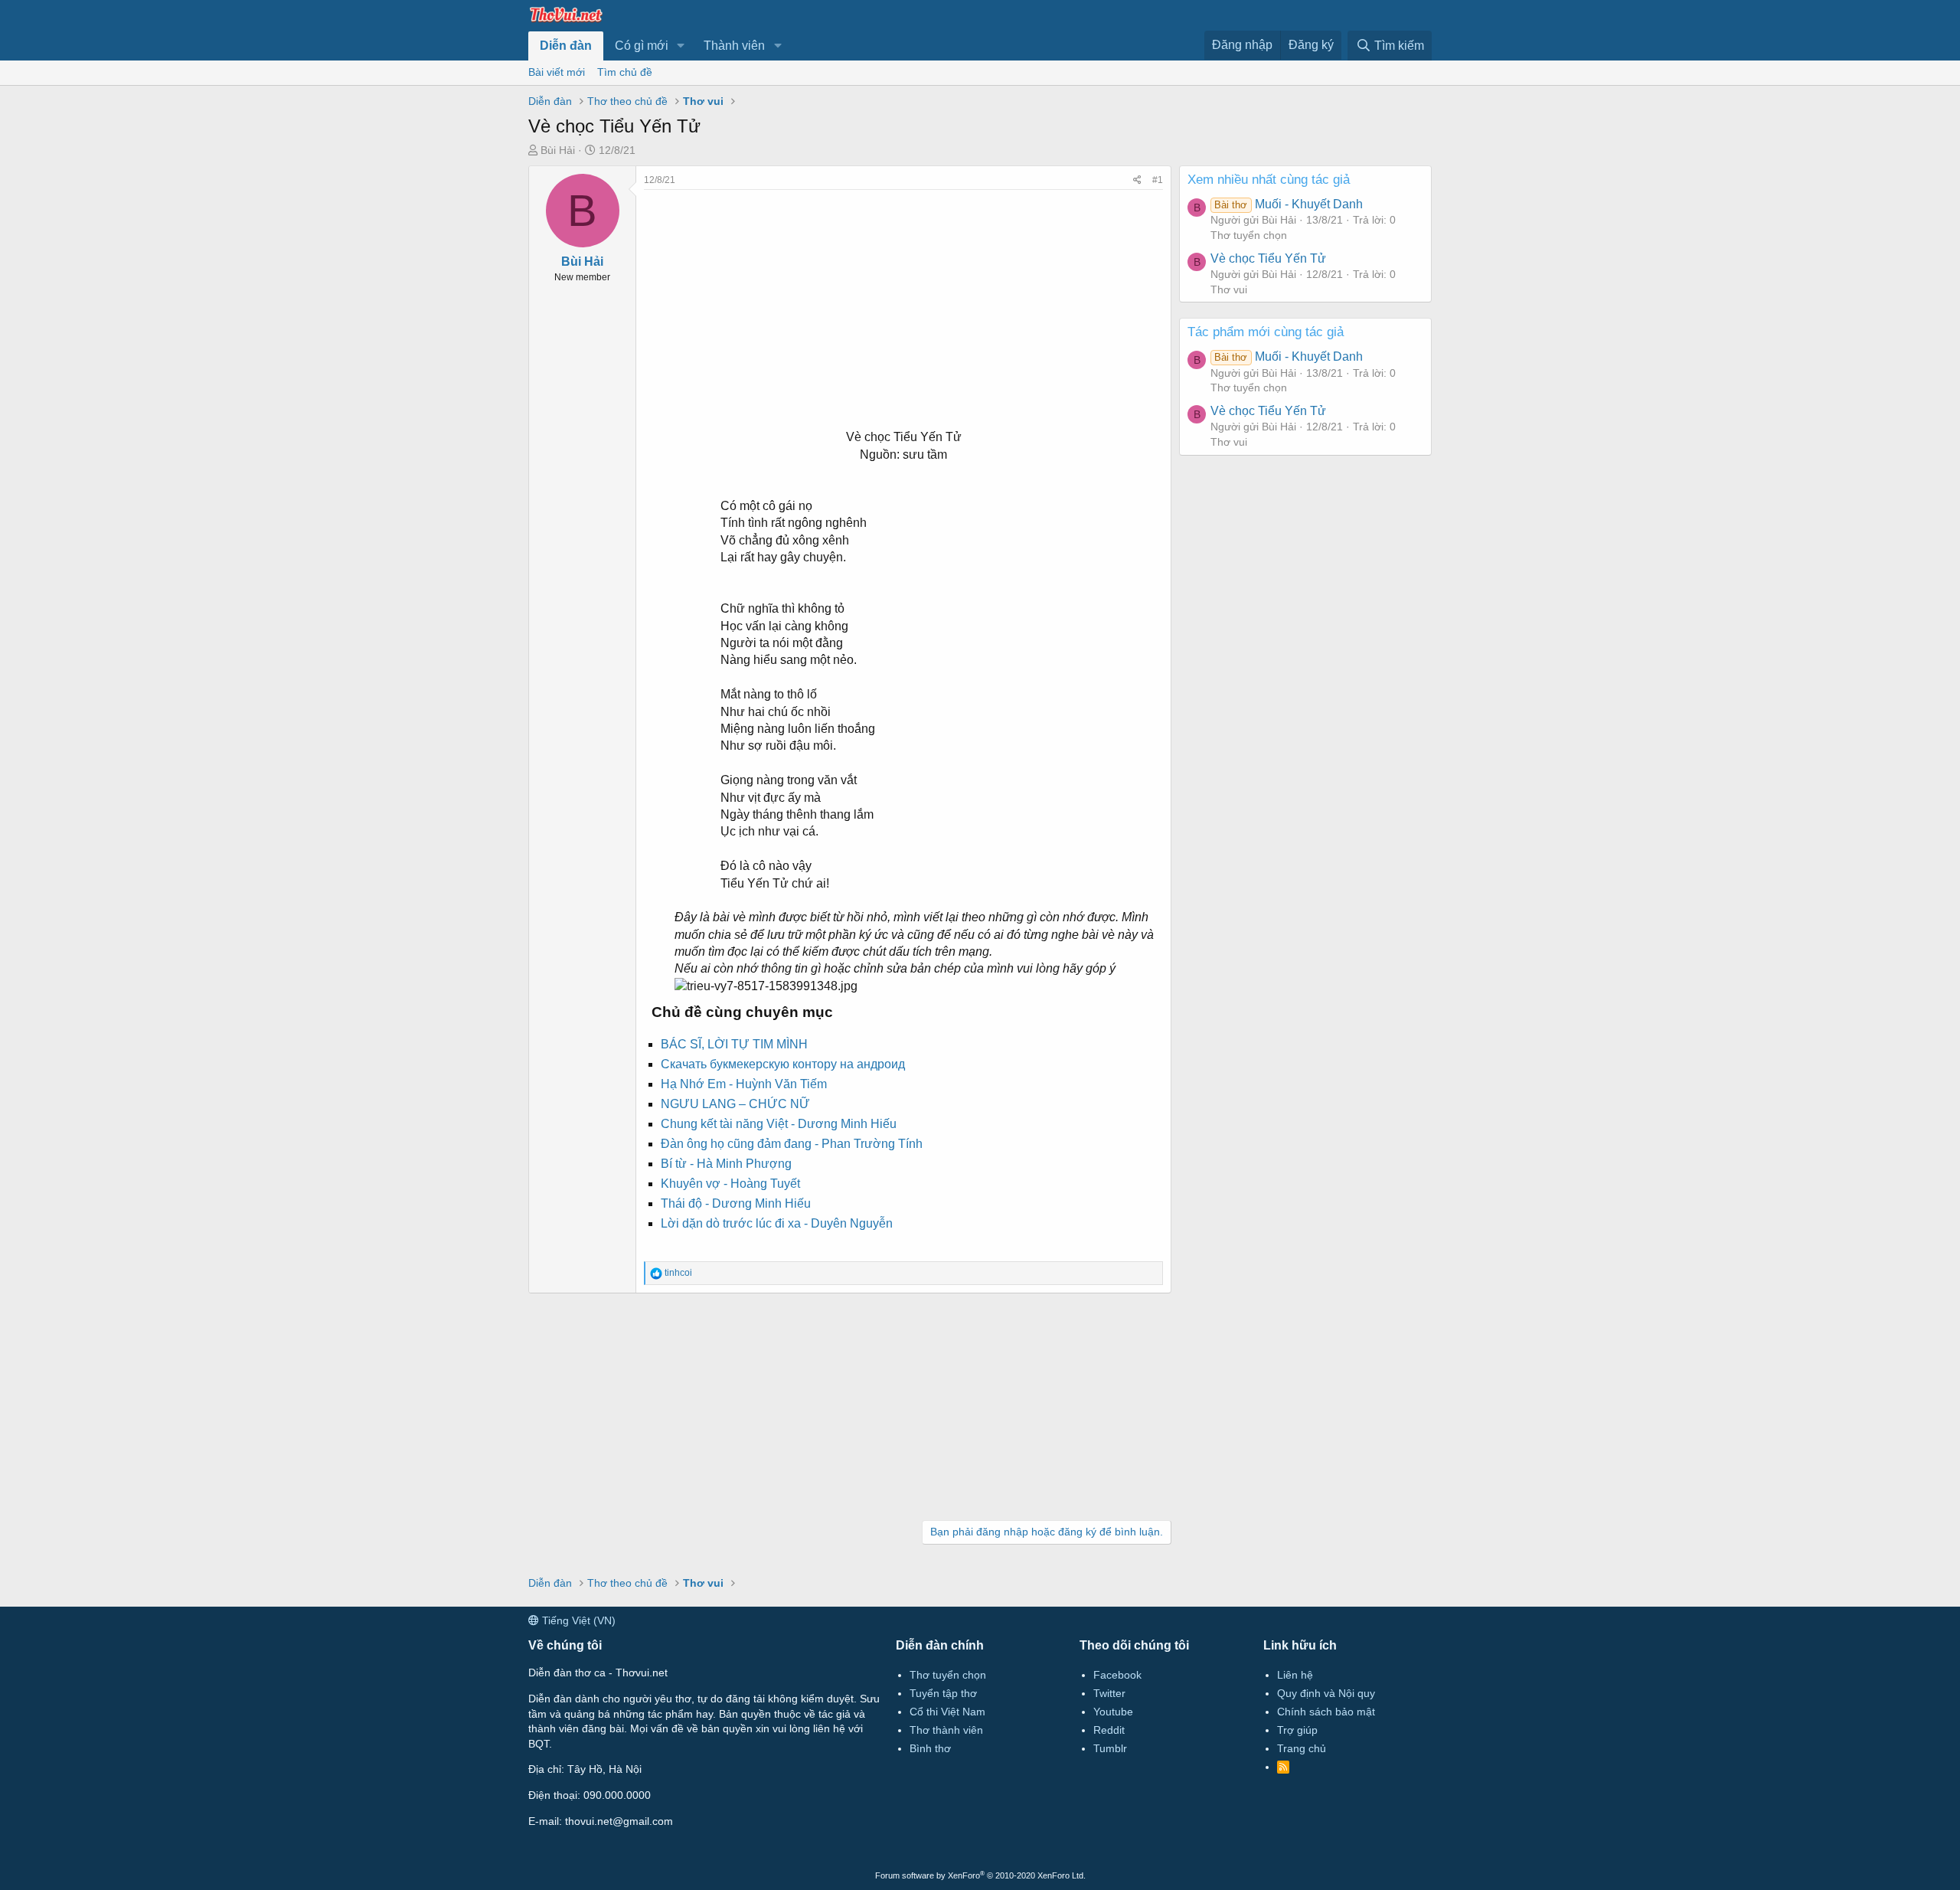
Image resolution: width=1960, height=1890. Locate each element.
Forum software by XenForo (980, 1875)
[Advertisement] (903, 297)
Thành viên (734, 46)
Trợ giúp (1297, 1730)
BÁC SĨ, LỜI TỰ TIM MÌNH (734, 1044)
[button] (681, 46)
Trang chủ (1302, 1748)
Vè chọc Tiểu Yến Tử (1268, 258)
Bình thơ (930, 1748)
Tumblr (1110, 1748)
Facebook (1117, 1675)
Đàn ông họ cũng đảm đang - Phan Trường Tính (792, 1144)
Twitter (1109, 1693)
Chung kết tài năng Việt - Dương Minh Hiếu (779, 1124)
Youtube (1113, 1712)
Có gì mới (642, 46)
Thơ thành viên (946, 1730)
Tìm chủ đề (625, 72)
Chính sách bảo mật (1326, 1712)
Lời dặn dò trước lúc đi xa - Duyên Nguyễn (777, 1223)
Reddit (1109, 1730)
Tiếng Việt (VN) (577, 1620)
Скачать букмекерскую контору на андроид (783, 1064)
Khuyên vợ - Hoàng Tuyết (730, 1184)
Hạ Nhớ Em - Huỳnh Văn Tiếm (744, 1084)
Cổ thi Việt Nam (947, 1712)
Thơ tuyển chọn (1249, 235)
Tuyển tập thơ (943, 1693)
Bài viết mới (557, 72)
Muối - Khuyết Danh (1288, 204)
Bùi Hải (558, 150)
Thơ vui (1229, 289)
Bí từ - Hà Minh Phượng (726, 1164)
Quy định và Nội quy (1326, 1693)
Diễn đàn (566, 46)
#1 (1158, 180)
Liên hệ (1295, 1675)
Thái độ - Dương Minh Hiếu (736, 1203)
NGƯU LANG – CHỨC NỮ (735, 1104)
